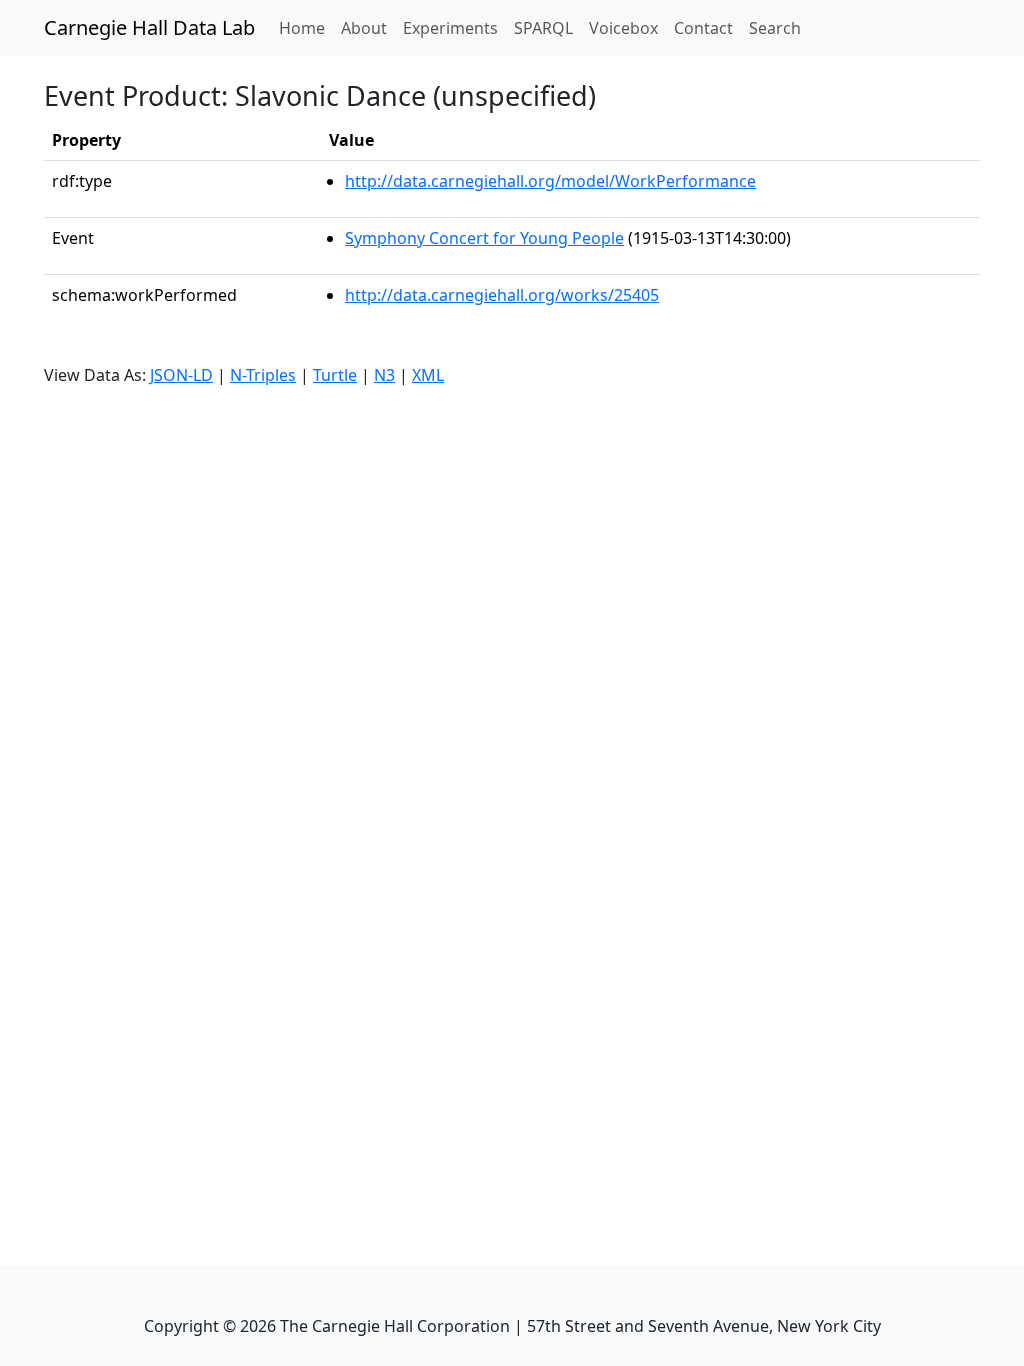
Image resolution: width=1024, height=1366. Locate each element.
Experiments (450, 28)
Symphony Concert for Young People (484, 238)
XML (428, 375)
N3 (384, 375)
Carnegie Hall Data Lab (149, 27)
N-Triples (263, 375)
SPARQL (543, 28)
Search (775, 28)
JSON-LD (181, 375)
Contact (703, 28)
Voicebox (623, 28)
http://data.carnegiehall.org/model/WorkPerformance (550, 181)
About (364, 28)
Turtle (335, 375)
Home (306, 27)
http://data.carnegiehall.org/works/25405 (502, 295)
